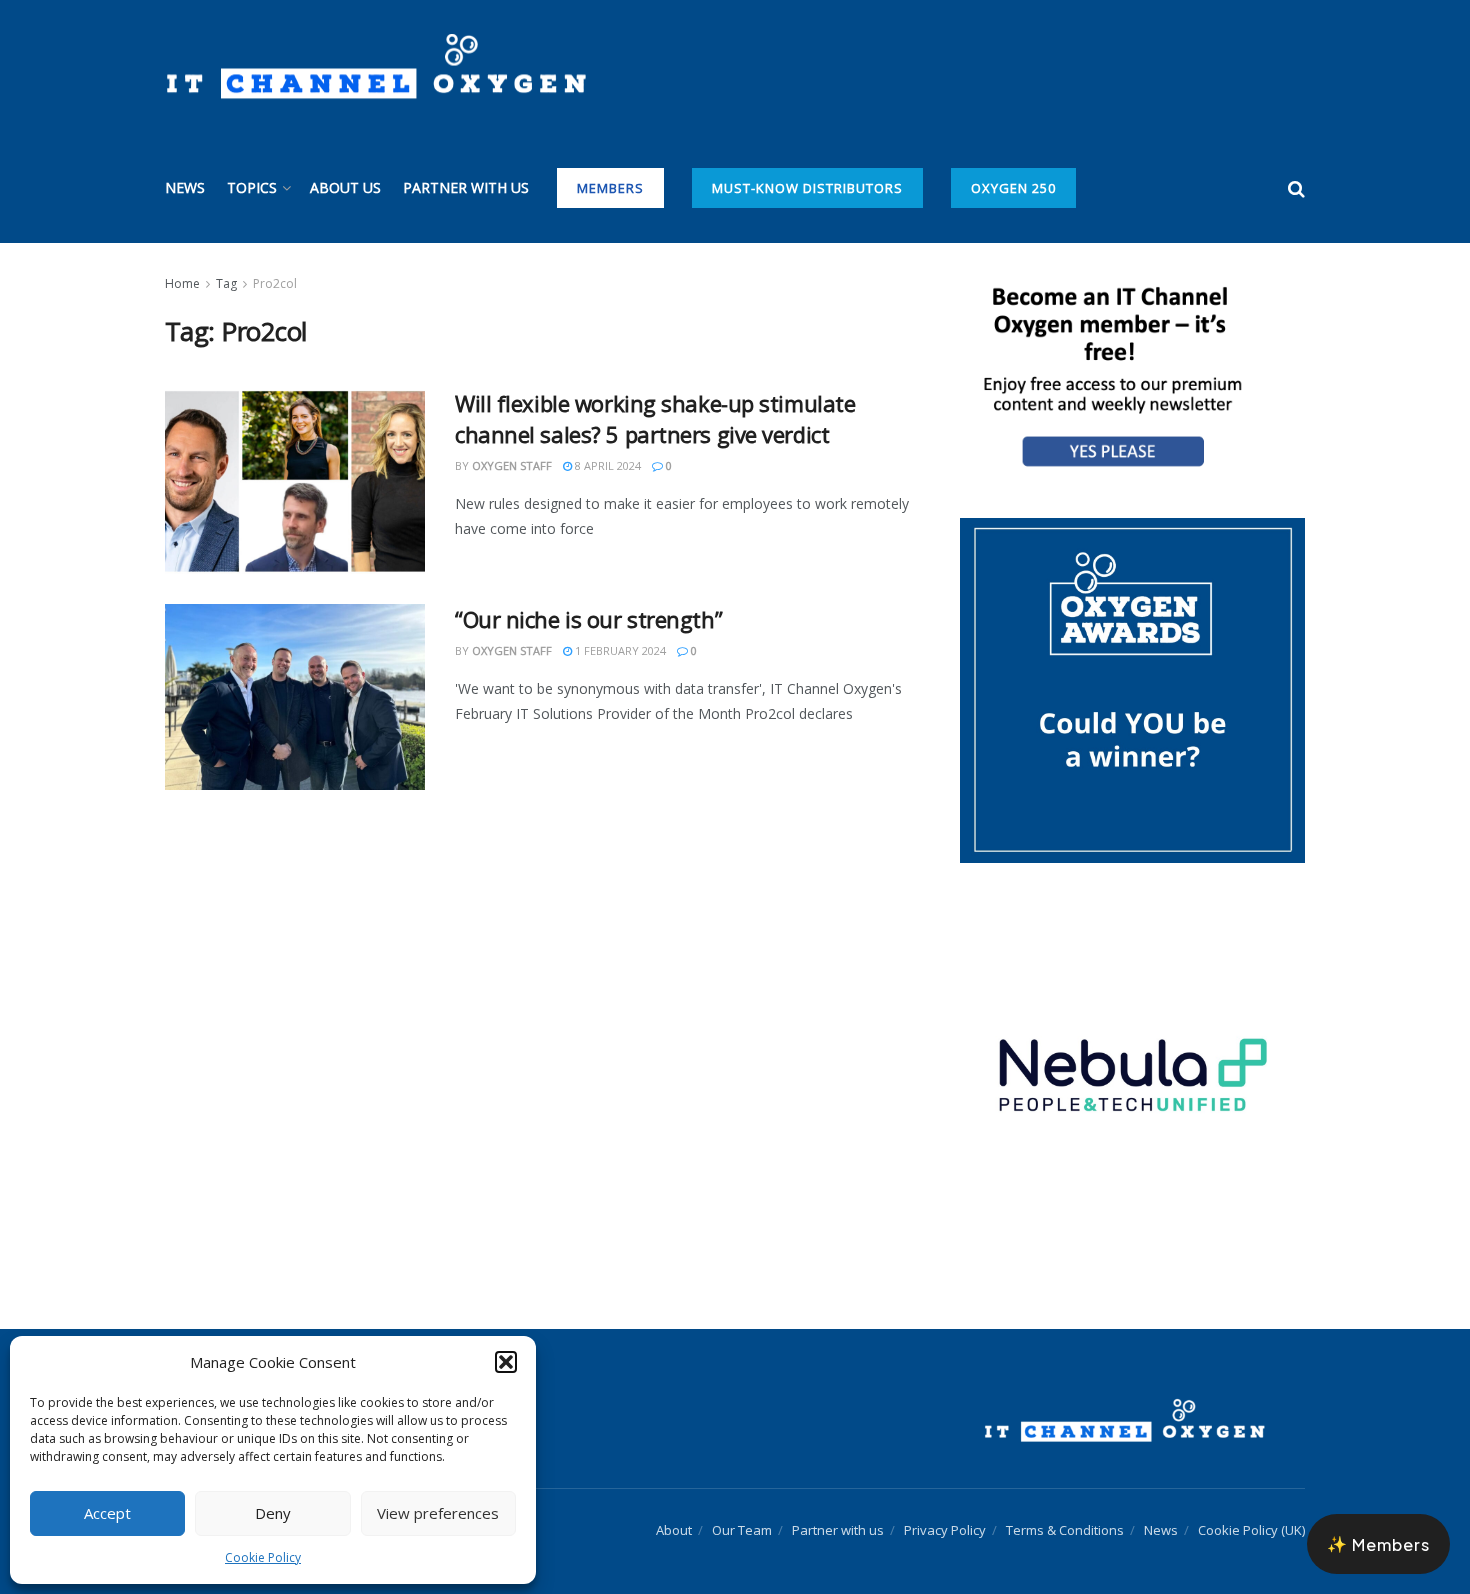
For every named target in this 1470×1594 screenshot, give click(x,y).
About (674, 1530)
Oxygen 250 (1013, 188)
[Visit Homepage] (375, 67)
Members (610, 188)
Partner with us (466, 187)
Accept (107, 1513)
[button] (506, 1362)
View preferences (438, 1513)
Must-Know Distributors (807, 188)
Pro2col (275, 283)
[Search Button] (1296, 188)
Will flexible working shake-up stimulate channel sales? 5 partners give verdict (655, 418)
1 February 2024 (619, 650)
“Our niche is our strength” (588, 619)
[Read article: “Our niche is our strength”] (295, 697)
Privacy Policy (945, 1530)
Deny (273, 1513)
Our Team (742, 1530)
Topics (252, 187)
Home (182, 283)
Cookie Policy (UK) (1251, 1530)
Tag (226, 283)
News (185, 187)
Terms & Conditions (1065, 1530)
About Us (345, 187)
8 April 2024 (606, 465)
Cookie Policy (263, 1557)
